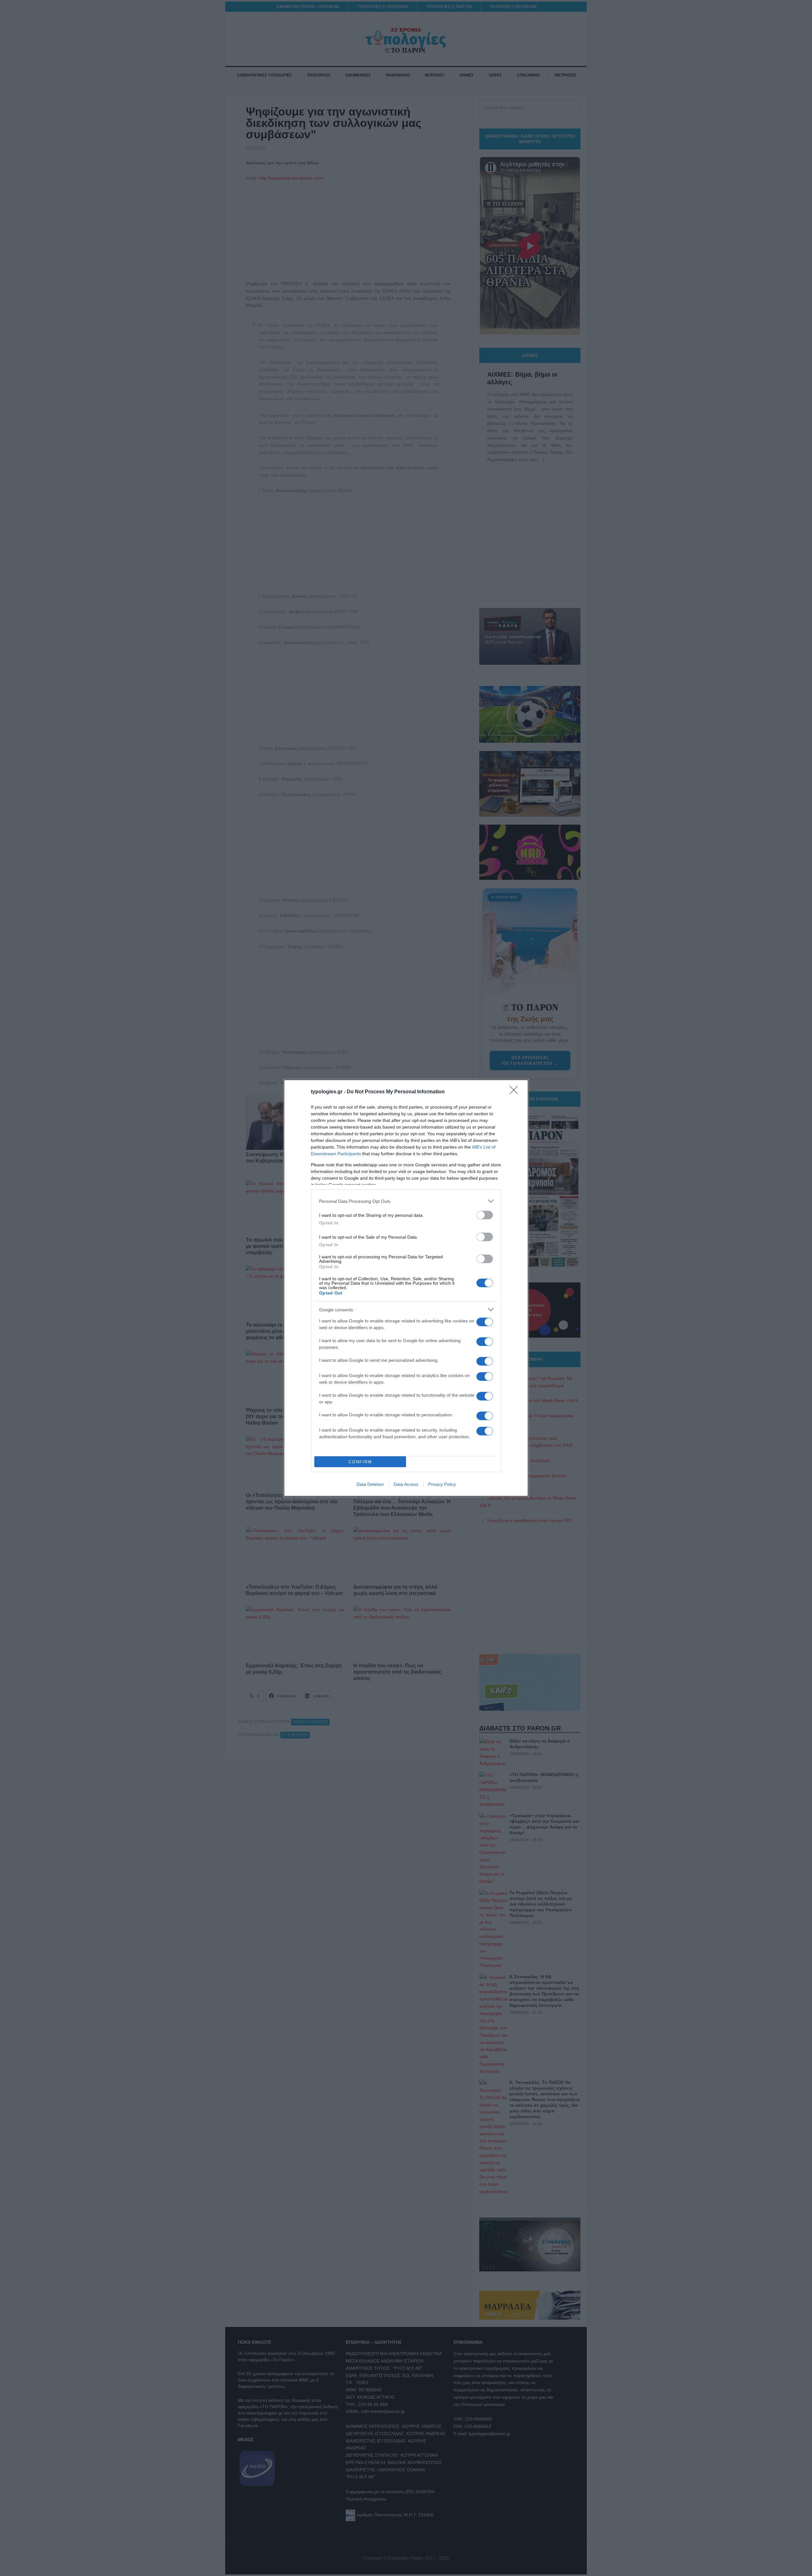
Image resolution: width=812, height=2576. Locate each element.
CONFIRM (360, 1462)
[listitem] (406, 1201)
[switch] (485, 1215)
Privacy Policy (442, 1484)
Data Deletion (370, 1484)
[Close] (516, 1092)
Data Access (406, 1484)
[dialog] (406, 1288)
